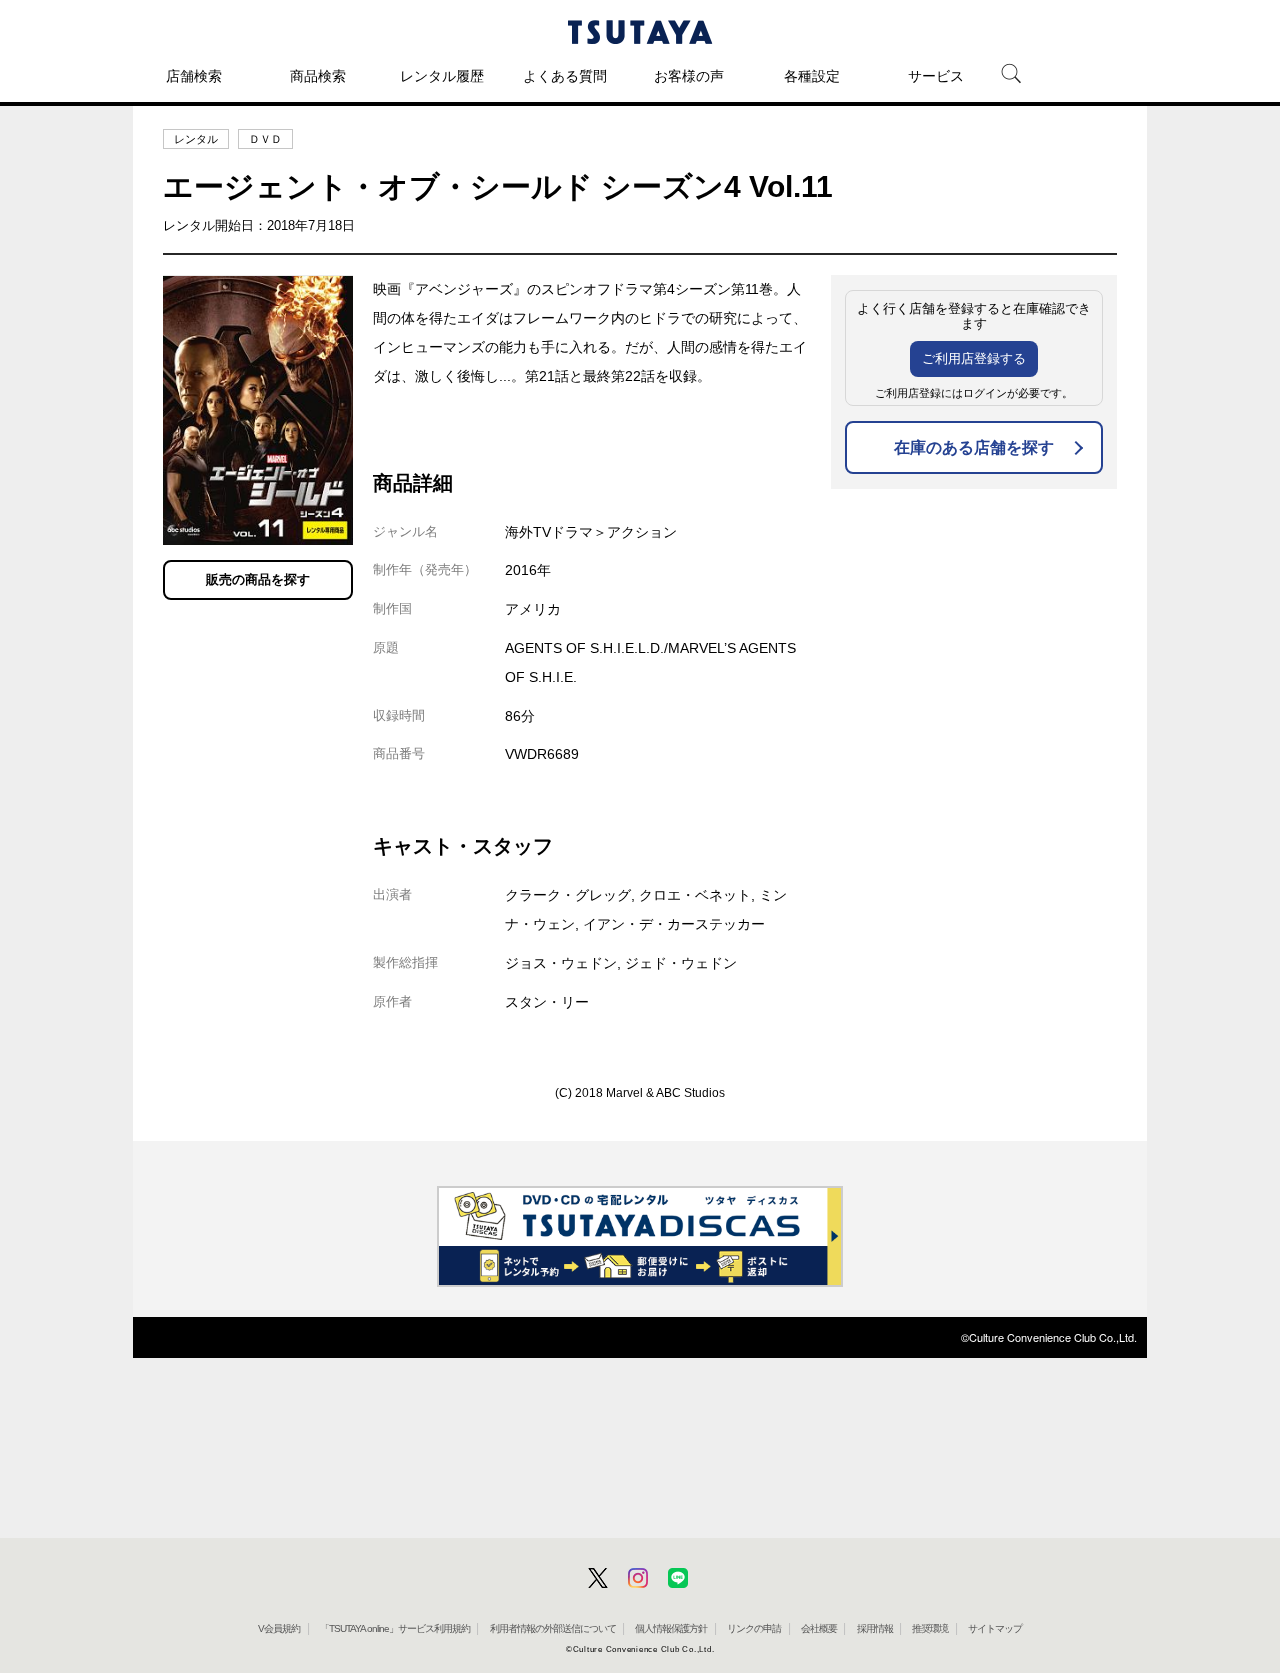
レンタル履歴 (442, 76)
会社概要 (819, 1628)
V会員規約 (279, 1628)
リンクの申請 (754, 1628)
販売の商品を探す (258, 579)
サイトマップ (995, 1628)
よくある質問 (565, 76)
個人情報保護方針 (671, 1628)
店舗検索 (194, 76)
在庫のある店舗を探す (974, 447)
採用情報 (875, 1628)
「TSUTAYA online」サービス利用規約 (395, 1628)
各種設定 (812, 76)
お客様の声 (689, 76)
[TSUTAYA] (640, 32)
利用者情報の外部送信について (553, 1628)
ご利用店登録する (974, 358)
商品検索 (318, 76)
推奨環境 (930, 1628)
